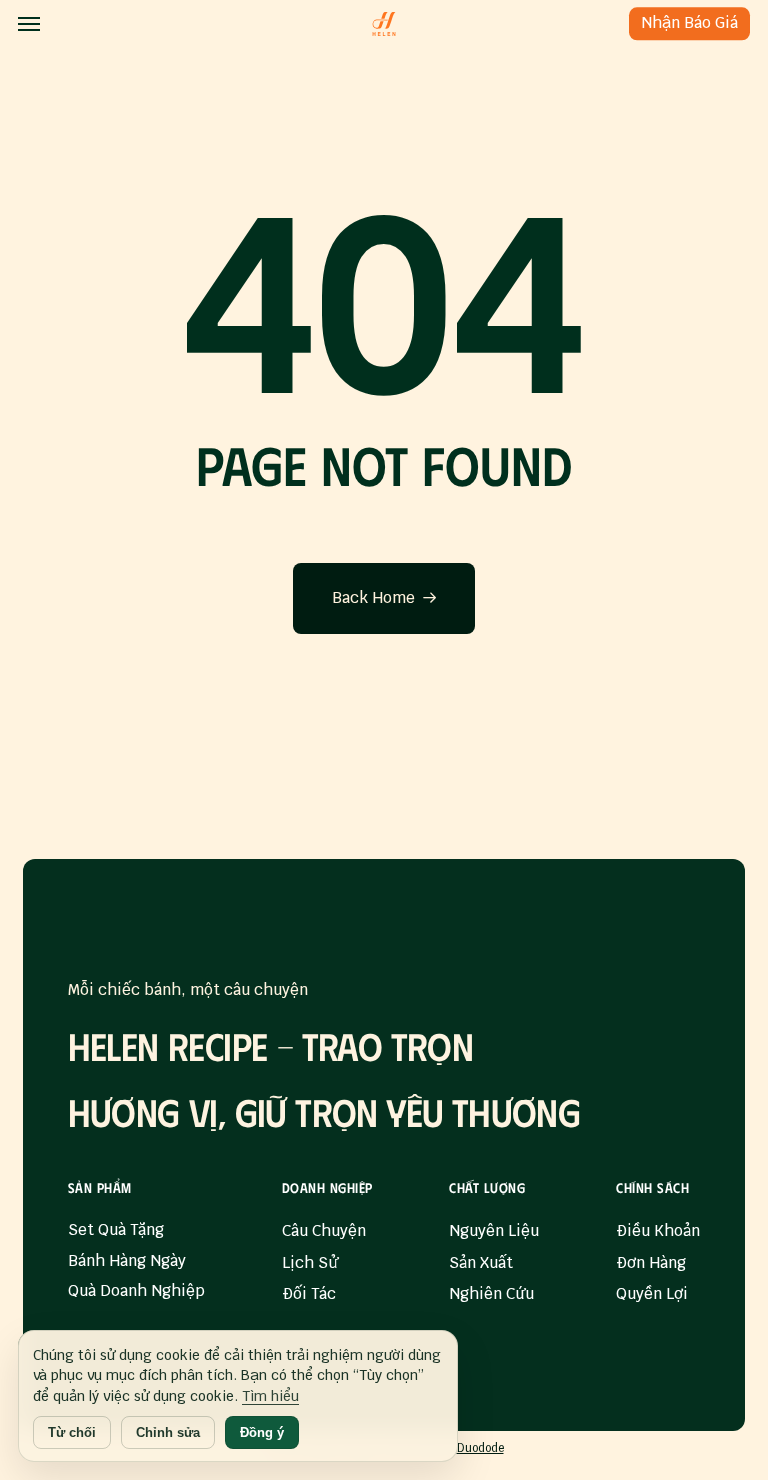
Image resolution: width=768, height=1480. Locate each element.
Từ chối (72, 1432)
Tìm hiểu (270, 1396)
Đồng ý (262, 1432)
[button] (29, 24)
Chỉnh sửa (168, 1432)
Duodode (480, 1447)
